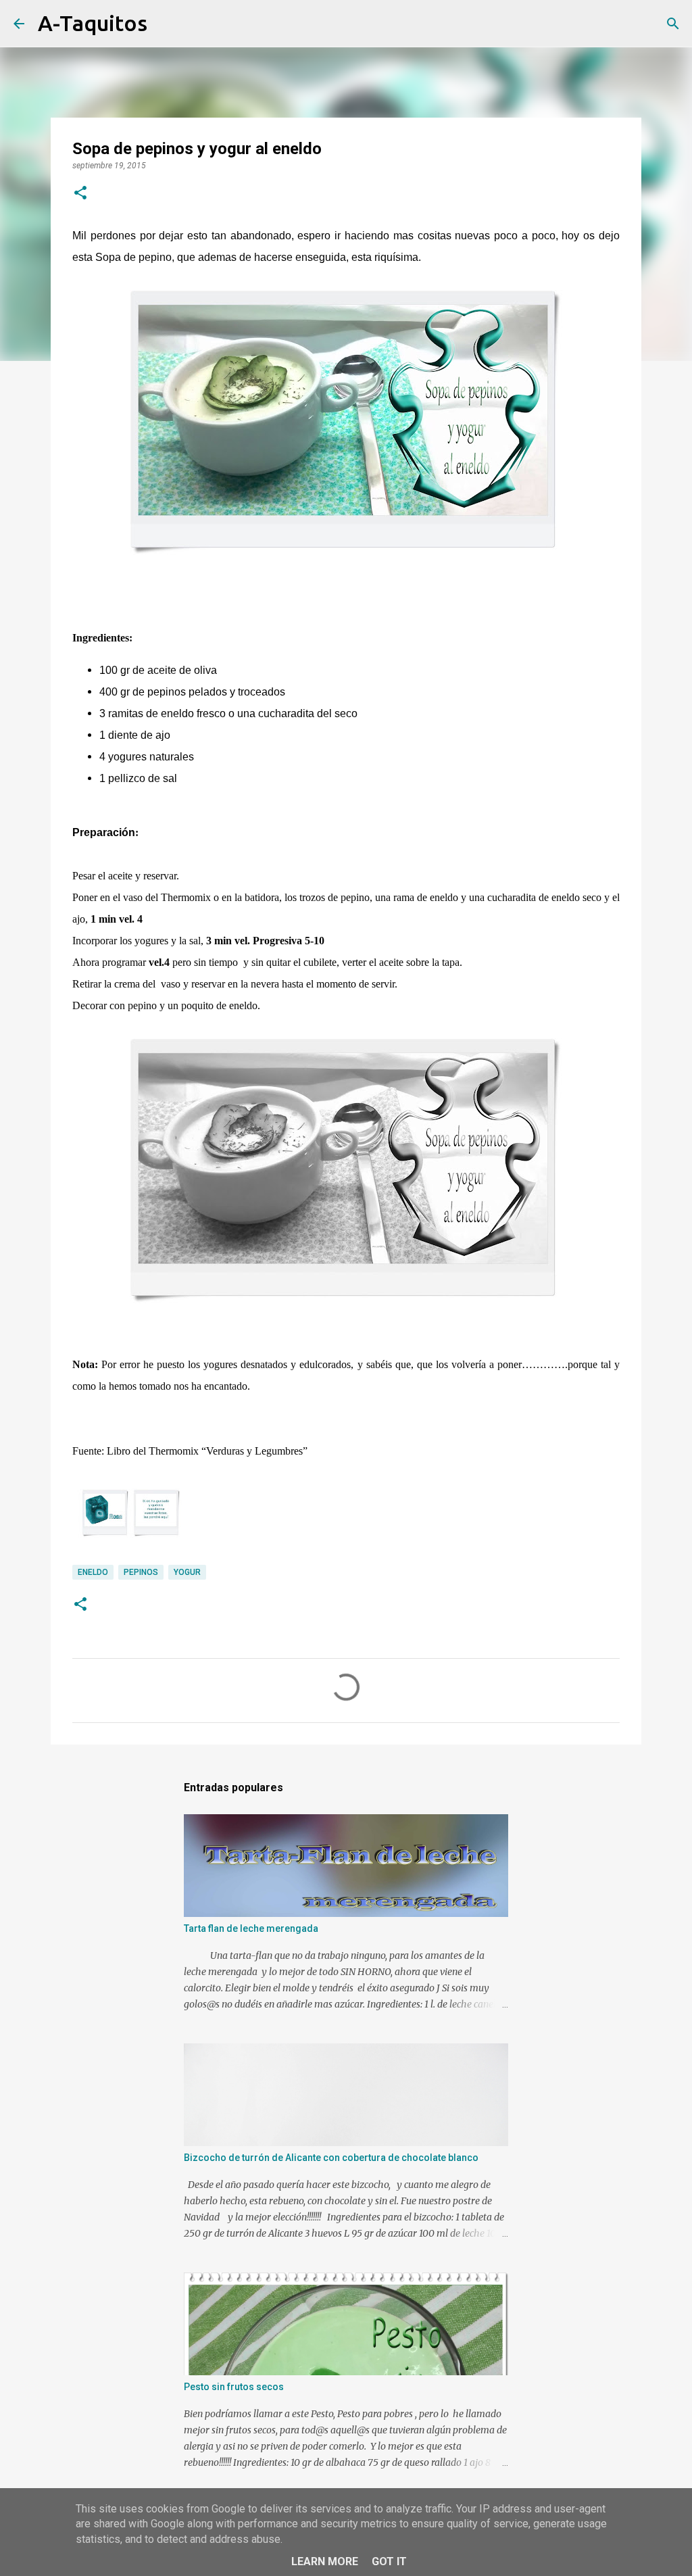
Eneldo (93, 1572)
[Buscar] (166, 24)
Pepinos (141, 1572)
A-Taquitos (93, 23)
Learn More (325, 2561)
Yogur (187, 1572)
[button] (80, 194)
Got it (389, 2561)
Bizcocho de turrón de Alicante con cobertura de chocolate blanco (331, 2158)
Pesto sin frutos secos (234, 2387)
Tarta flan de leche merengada (251, 1928)
